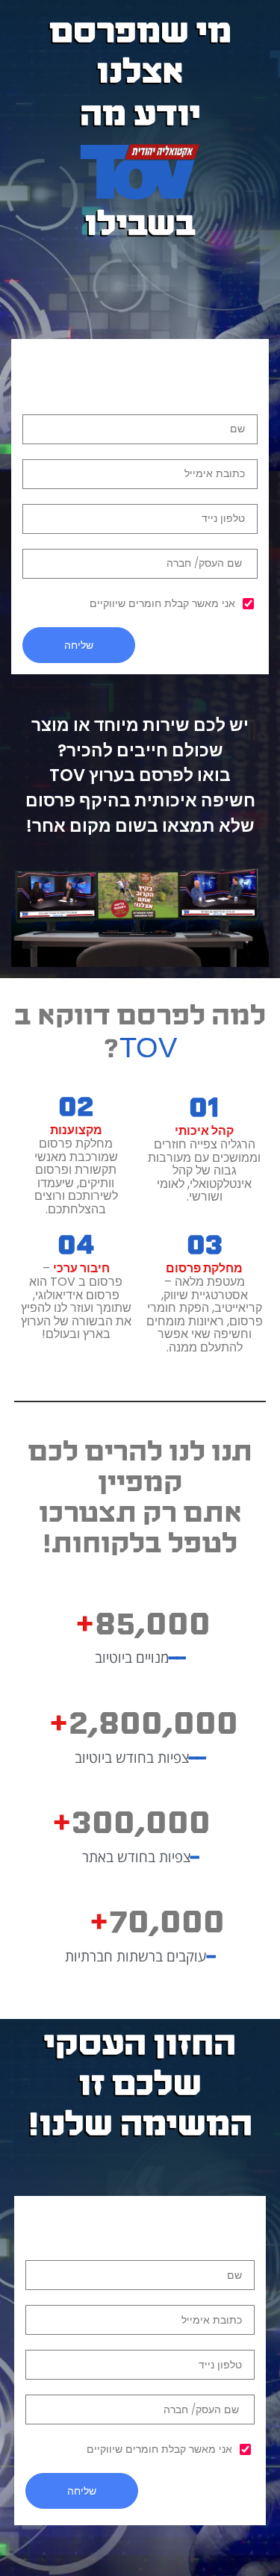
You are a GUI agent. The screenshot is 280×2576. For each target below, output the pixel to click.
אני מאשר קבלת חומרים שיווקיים (162, 603)
